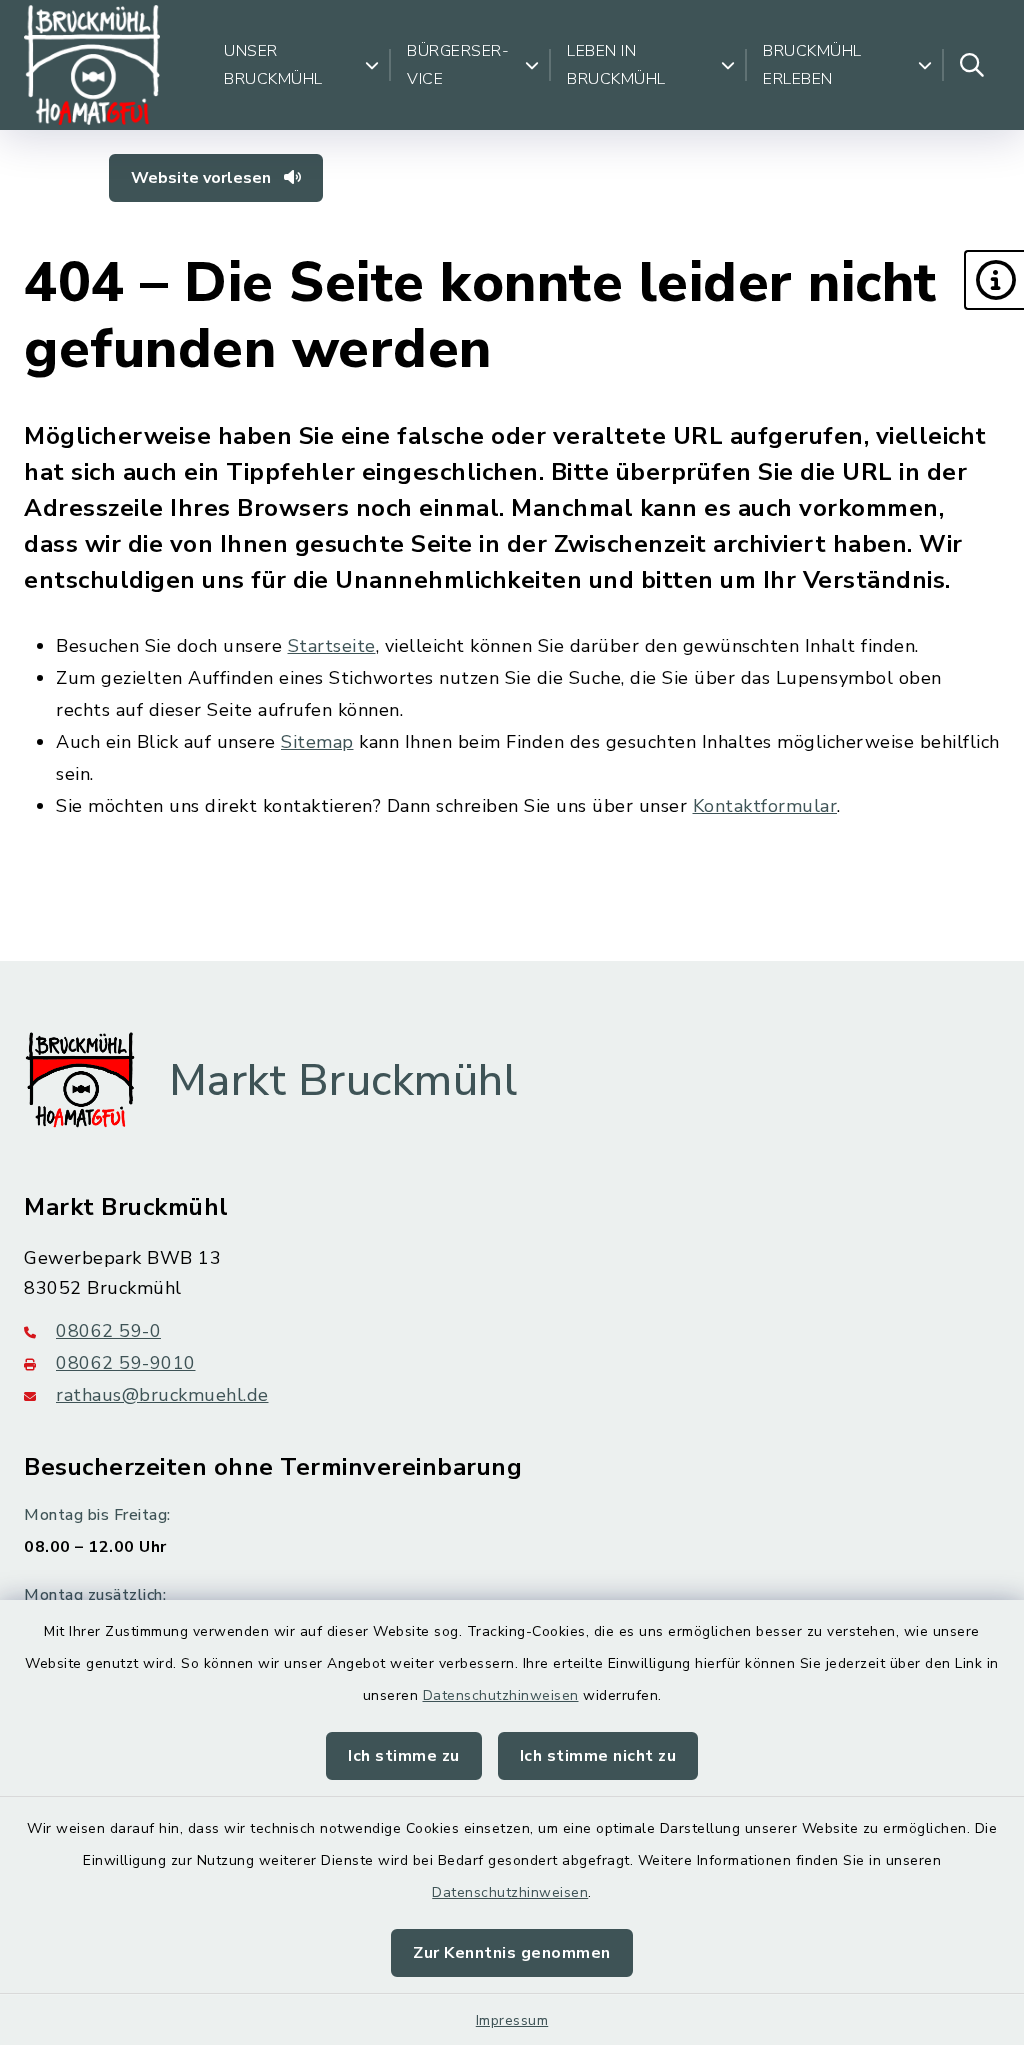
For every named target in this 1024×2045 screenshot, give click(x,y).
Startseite (332, 646)
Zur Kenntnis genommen (512, 1953)
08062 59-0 (108, 1331)
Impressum (512, 2020)
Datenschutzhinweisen (501, 1695)
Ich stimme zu (404, 1756)
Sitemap (317, 742)
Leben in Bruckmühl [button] (616, 65)
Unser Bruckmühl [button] (273, 65)
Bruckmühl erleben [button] (812, 65)
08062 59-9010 (126, 1363)
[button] (994, 280)
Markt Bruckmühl (343, 1081)
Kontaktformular (765, 806)
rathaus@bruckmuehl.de (162, 1395)
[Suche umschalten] (972, 65)
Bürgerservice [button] (458, 65)
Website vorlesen (203, 178)
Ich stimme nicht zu (598, 1756)
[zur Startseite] (92, 65)
